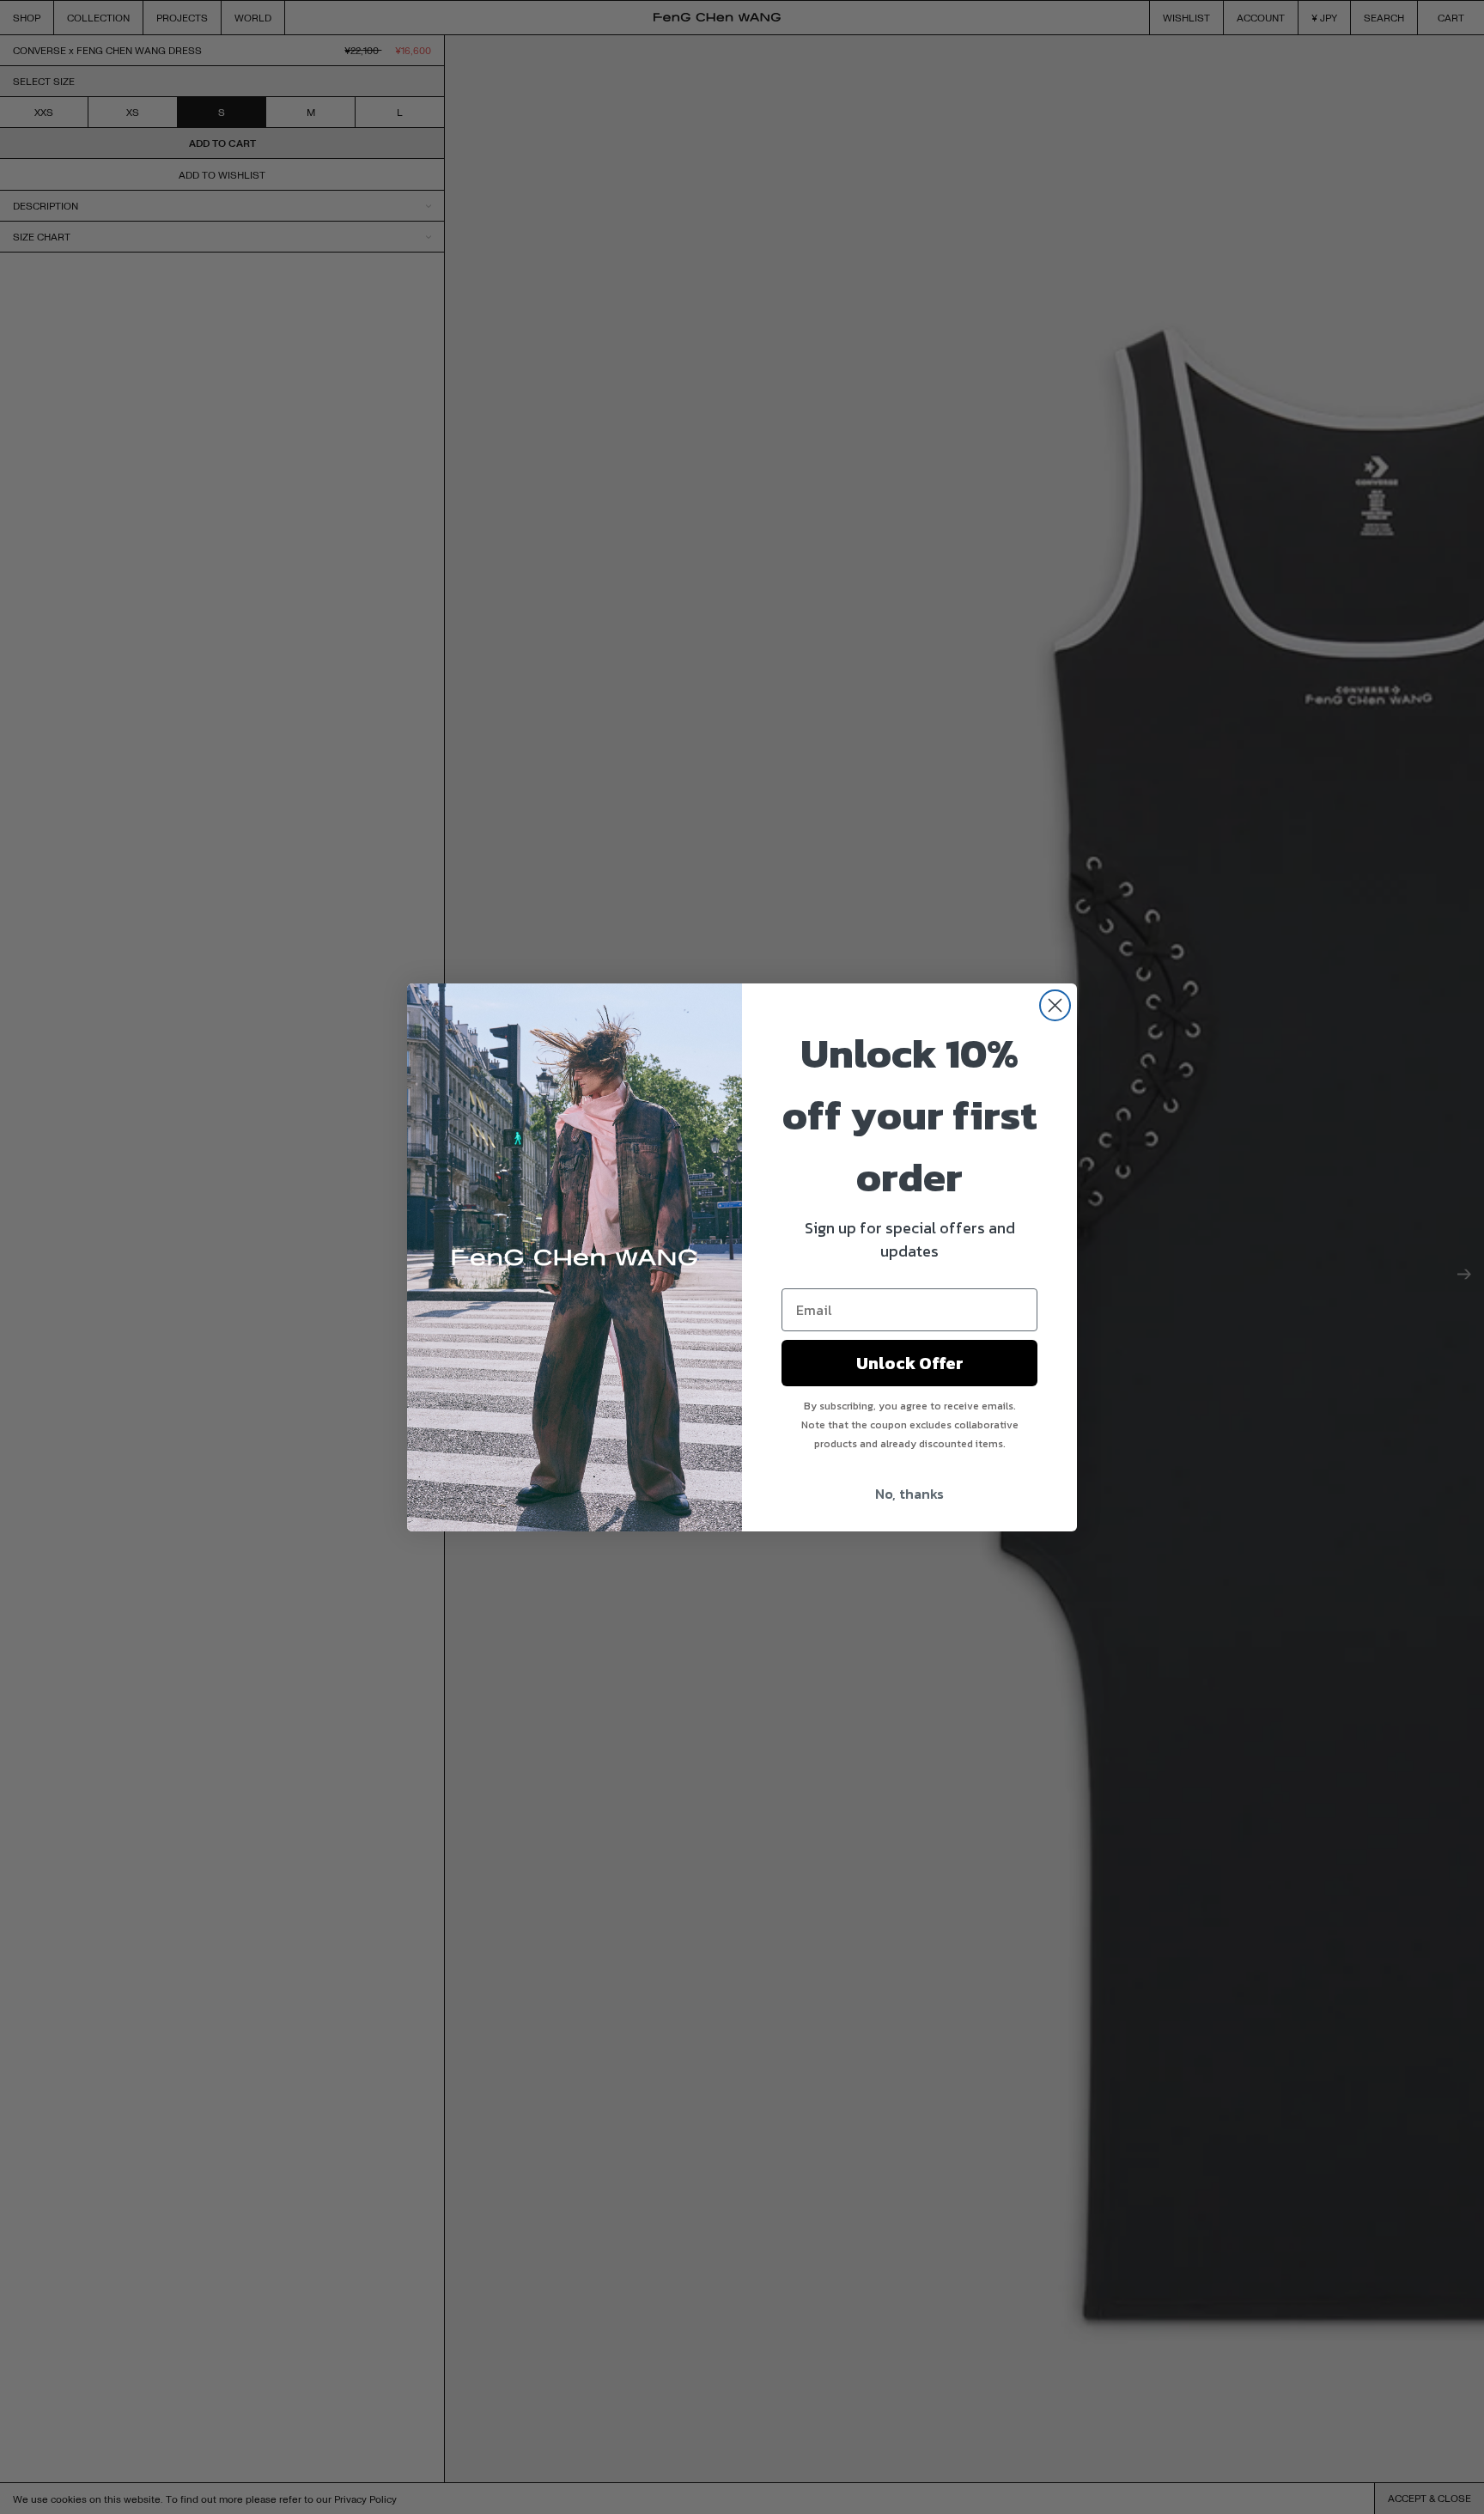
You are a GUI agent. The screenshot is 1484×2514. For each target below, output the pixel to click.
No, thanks (909, 1494)
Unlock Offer (910, 1363)
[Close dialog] (1055, 1005)
